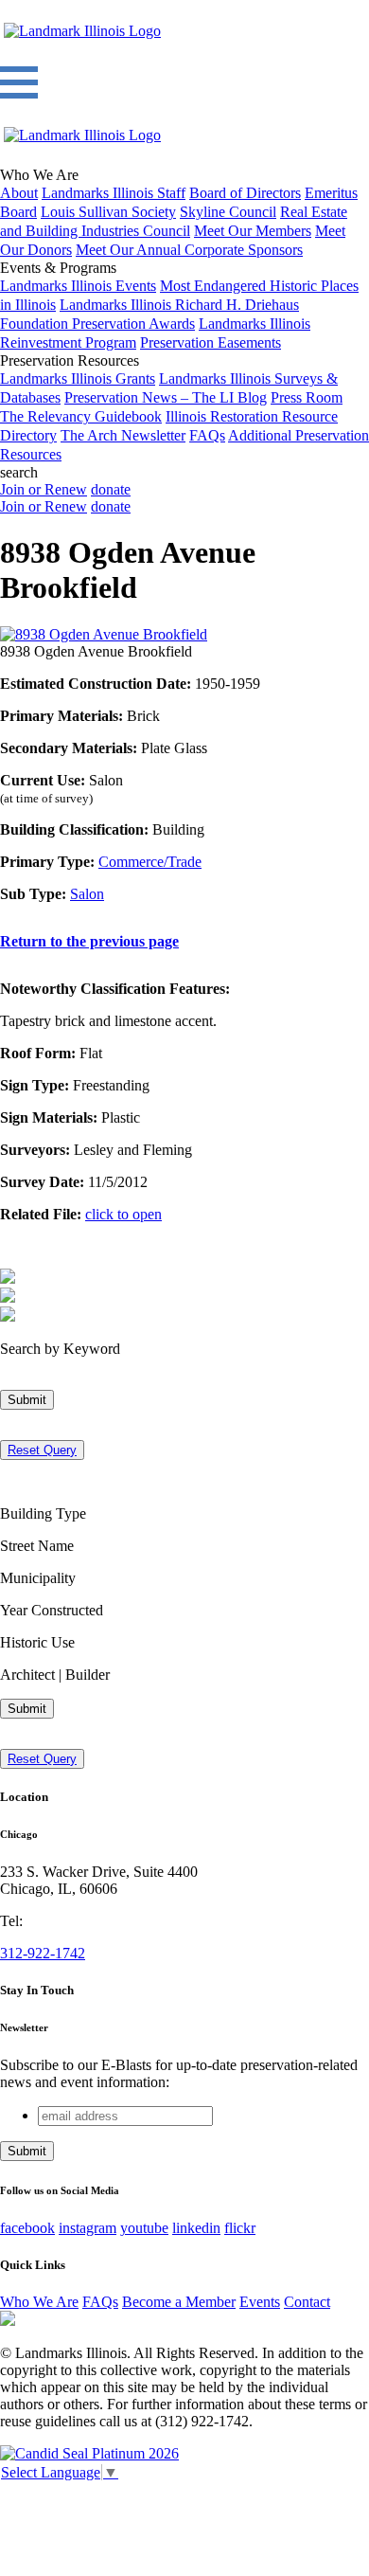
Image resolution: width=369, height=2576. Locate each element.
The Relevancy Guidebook (81, 416)
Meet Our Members (253, 231)
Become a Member (179, 2302)
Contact (307, 2302)
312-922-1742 (43, 1953)
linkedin (196, 2228)
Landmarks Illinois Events (78, 286)
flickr (240, 2228)
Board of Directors (245, 193)
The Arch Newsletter (123, 435)
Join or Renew (44, 489)
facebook (27, 2228)
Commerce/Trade (150, 862)
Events (260, 2302)
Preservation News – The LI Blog (166, 397)
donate (111, 489)
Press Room (307, 397)
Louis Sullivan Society (108, 212)
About (19, 193)
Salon (87, 894)
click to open (123, 1214)
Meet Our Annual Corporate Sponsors (189, 250)
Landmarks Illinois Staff (114, 193)
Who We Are (39, 2302)
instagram (88, 2228)
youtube (144, 2228)
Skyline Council (228, 212)
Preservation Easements (211, 342)
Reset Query (42, 1450)
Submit (27, 1400)
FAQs (207, 435)
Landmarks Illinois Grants (78, 378)
